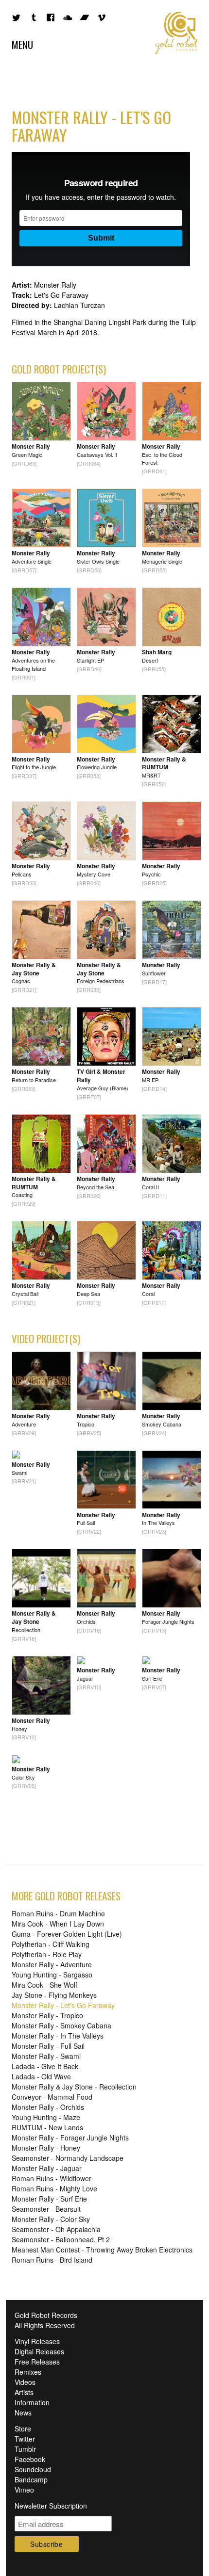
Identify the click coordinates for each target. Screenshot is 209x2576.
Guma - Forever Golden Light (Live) (67, 1934)
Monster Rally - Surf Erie (49, 2199)
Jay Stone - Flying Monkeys (54, 1995)
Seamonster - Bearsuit (46, 2209)
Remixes (28, 2372)
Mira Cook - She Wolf (44, 1985)
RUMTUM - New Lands (47, 2127)
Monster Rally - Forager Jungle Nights (70, 2138)
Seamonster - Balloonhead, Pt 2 (61, 2239)
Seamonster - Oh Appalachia (56, 2229)
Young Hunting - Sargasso (52, 1975)
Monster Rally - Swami (46, 2056)
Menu (22, 44)
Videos (25, 2382)
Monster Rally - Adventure (52, 1964)
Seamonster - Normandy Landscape (68, 2158)
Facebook (30, 2459)
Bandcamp (31, 2479)
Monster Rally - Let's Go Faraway (63, 2005)
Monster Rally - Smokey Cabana (61, 2025)
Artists (24, 2392)
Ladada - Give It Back (45, 2066)
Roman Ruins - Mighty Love (54, 2188)
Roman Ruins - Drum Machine (58, 1913)
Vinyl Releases (37, 2341)
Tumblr (25, 2449)
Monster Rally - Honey (46, 2148)
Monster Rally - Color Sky (51, 2219)
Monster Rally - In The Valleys (58, 2036)
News (23, 2413)
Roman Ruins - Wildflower (52, 2178)
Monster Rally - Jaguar (47, 2168)
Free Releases (37, 2362)
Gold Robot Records (177, 33)
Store (23, 2429)
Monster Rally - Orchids (48, 2107)
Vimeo (24, 2490)
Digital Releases (39, 2351)
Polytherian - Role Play (47, 1954)
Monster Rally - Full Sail (48, 2046)
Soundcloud (33, 2469)
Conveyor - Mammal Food (52, 2097)
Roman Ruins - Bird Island (52, 2260)
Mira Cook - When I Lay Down (58, 1924)
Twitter (25, 2439)
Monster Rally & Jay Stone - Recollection (74, 2087)
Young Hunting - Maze (46, 2117)
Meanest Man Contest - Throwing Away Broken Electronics (102, 2250)
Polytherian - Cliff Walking (51, 1944)
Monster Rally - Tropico (47, 2015)
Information (32, 2402)
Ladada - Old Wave (41, 2076)
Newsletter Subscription (51, 2506)
